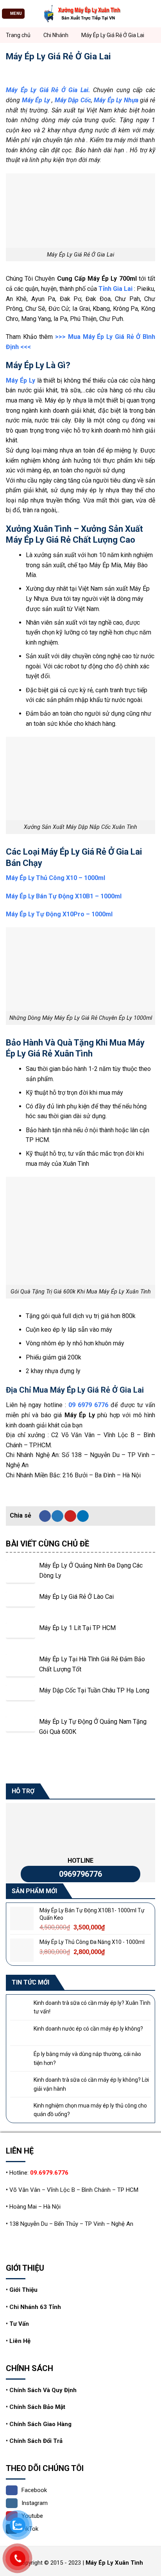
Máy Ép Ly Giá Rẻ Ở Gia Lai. (48, 90)
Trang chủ (18, 35)
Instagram (35, 2503)
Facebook (34, 2490)
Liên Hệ (20, 2341)
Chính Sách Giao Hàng (40, 2424)
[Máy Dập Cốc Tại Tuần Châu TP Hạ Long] (21, 1700)
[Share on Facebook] (45, 1516)
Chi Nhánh (56, 35)
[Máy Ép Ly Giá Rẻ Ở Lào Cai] (21, 1606)
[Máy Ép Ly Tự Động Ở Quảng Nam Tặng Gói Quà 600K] (21, 1731)
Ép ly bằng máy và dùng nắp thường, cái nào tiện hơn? (87, 2059)
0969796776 (80, 1874)
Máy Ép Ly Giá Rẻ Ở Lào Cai (76, 1597)
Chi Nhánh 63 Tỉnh (35, 2307)
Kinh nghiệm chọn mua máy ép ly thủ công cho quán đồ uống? (90, 2110)
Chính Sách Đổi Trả (36, 2441)
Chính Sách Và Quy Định (43, 2390)
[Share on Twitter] (57, 1516)
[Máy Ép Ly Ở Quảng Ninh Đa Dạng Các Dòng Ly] (21, 1575)
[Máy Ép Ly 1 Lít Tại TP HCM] (21, 1638)
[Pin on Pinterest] (70, 1516)
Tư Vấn (19, 2324)
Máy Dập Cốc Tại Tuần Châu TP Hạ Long (94, 1690)
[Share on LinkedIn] (83, 1516)
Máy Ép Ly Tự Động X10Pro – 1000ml (59, 914)
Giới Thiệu (23, 2290)
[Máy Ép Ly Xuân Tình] (80, 14)
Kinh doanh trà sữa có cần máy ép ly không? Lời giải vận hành (91, 2084)
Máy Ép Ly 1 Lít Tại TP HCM (77, 1628)
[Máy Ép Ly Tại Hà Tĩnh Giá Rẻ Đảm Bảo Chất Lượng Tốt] (21, 1669)
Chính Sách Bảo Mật (37, 2407)
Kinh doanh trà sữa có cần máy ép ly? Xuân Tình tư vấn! (92, 2007)
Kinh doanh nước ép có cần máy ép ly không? (88, 2029)
